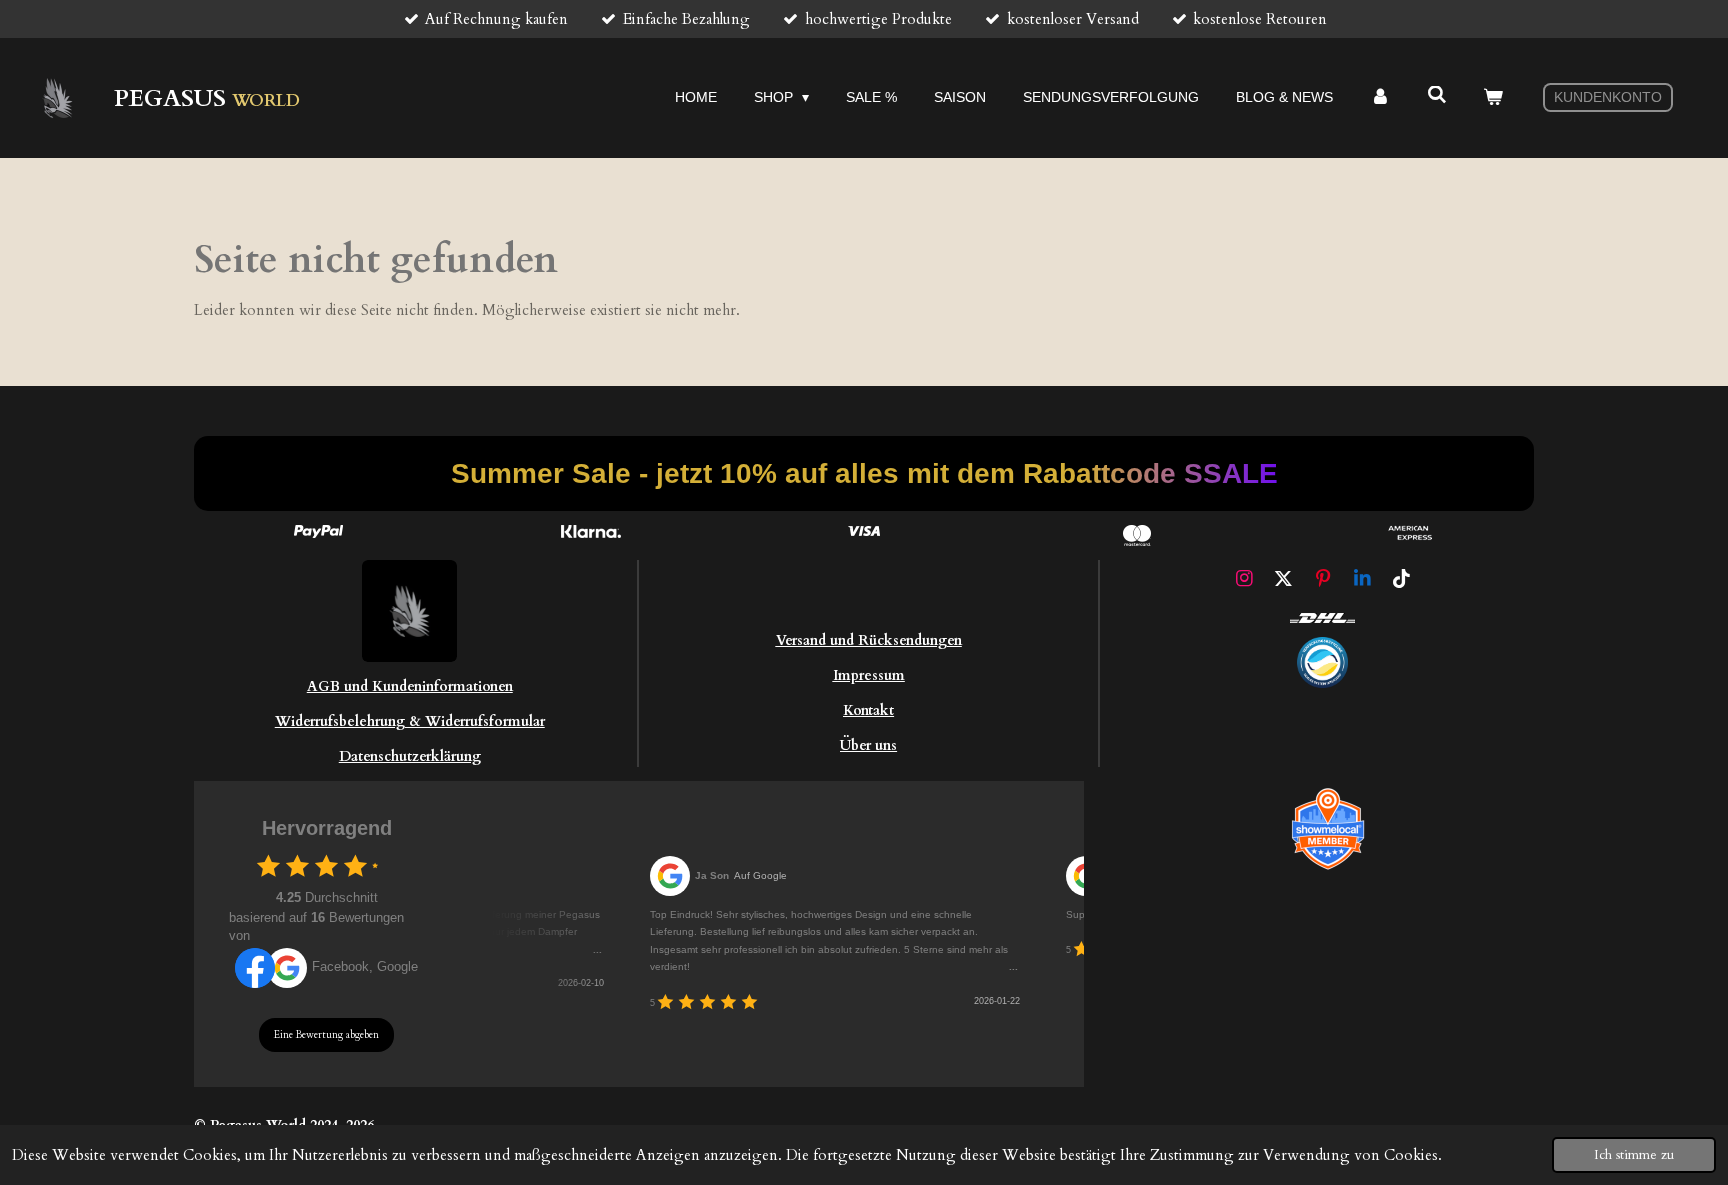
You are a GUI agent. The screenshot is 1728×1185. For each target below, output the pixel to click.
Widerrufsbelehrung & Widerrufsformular (410, 721)
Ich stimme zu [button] (1634, 1155)
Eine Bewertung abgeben (326, 1035)
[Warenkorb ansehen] (1493, 97)
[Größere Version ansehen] (1322, 662)
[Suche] (1437, 95)
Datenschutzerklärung (410, 756)
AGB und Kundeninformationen (410, 686)
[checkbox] (268, 865)
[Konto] (1380, 97)
